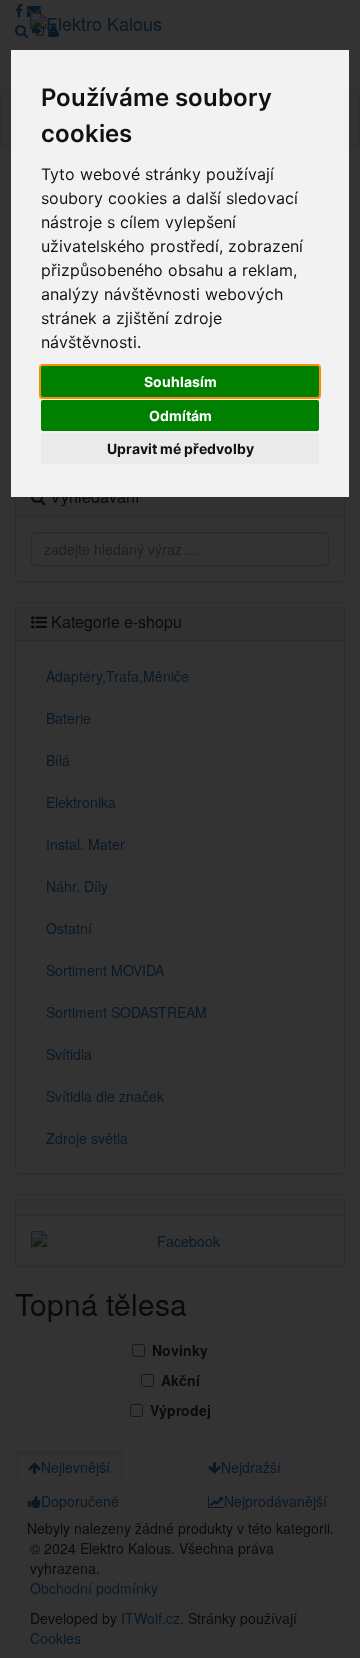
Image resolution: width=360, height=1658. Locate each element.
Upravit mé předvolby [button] (180, 448)
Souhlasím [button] (180, 381)
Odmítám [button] (180, 415)
